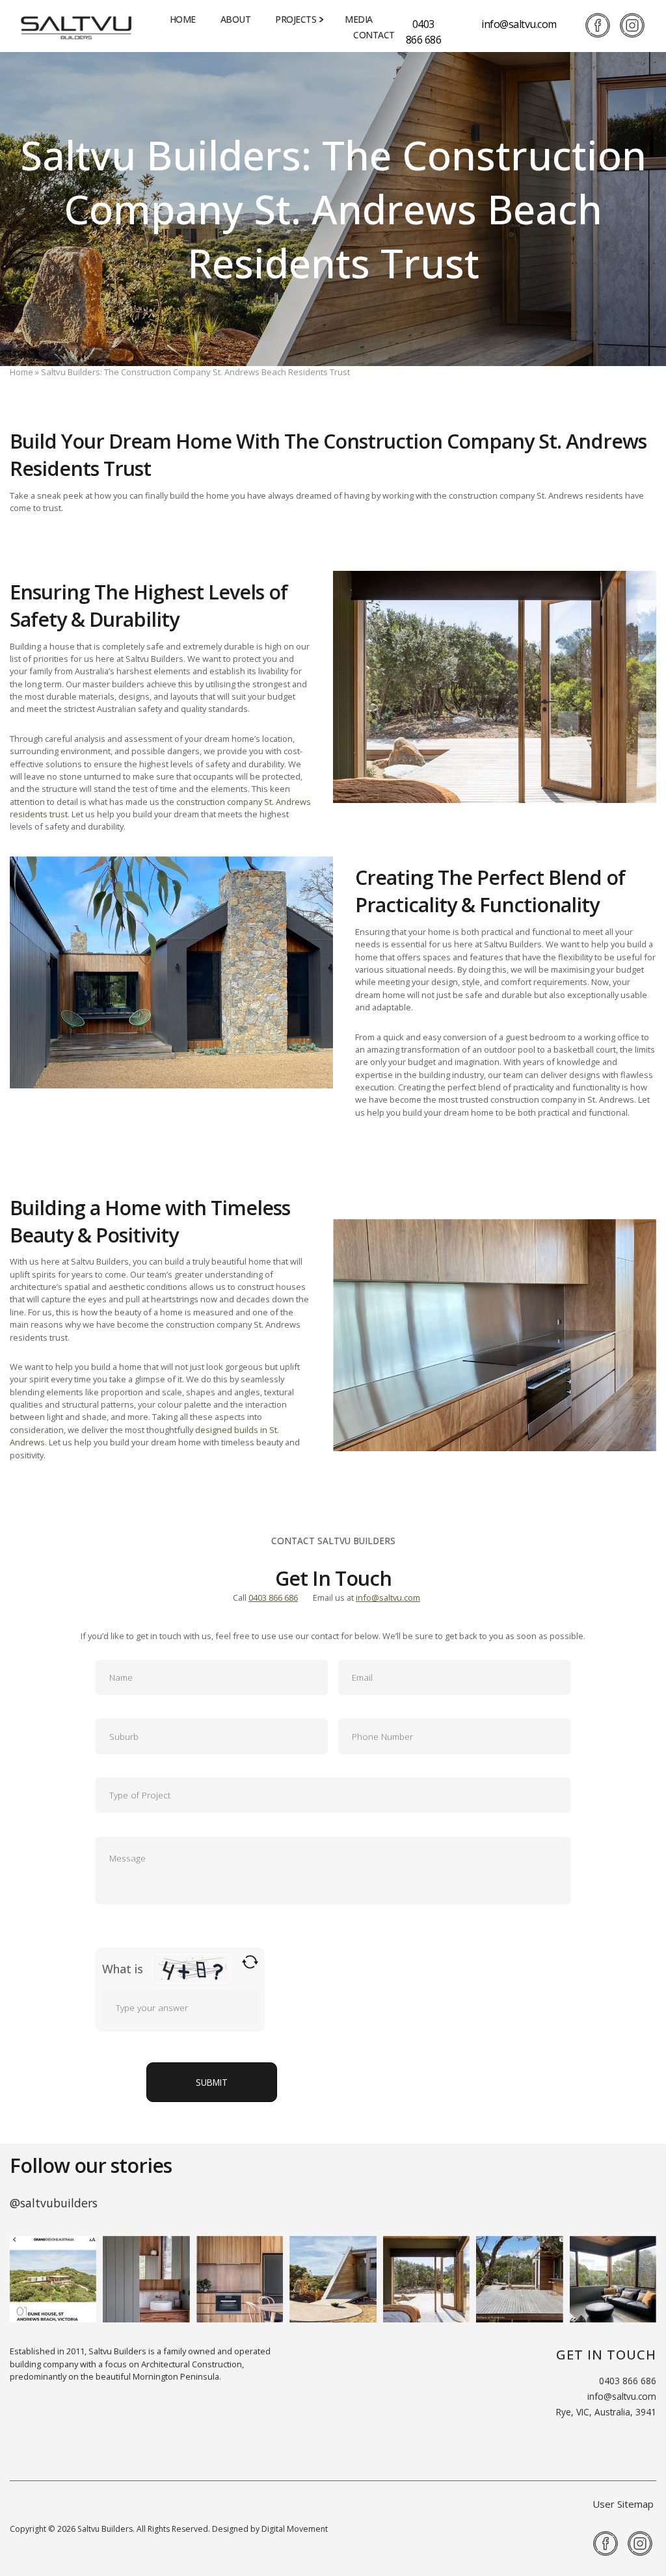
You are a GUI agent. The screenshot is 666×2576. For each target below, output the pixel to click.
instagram (632, 25)
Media (359, 19)
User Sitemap (623, 2504)
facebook (598, 25)
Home (183, 19)
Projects (296, 19)
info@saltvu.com (519, 24)
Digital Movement (295, 2529)
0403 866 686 (424, 32)
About (236, 19)
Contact (374, 35)
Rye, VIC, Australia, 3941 (606, 2412)
